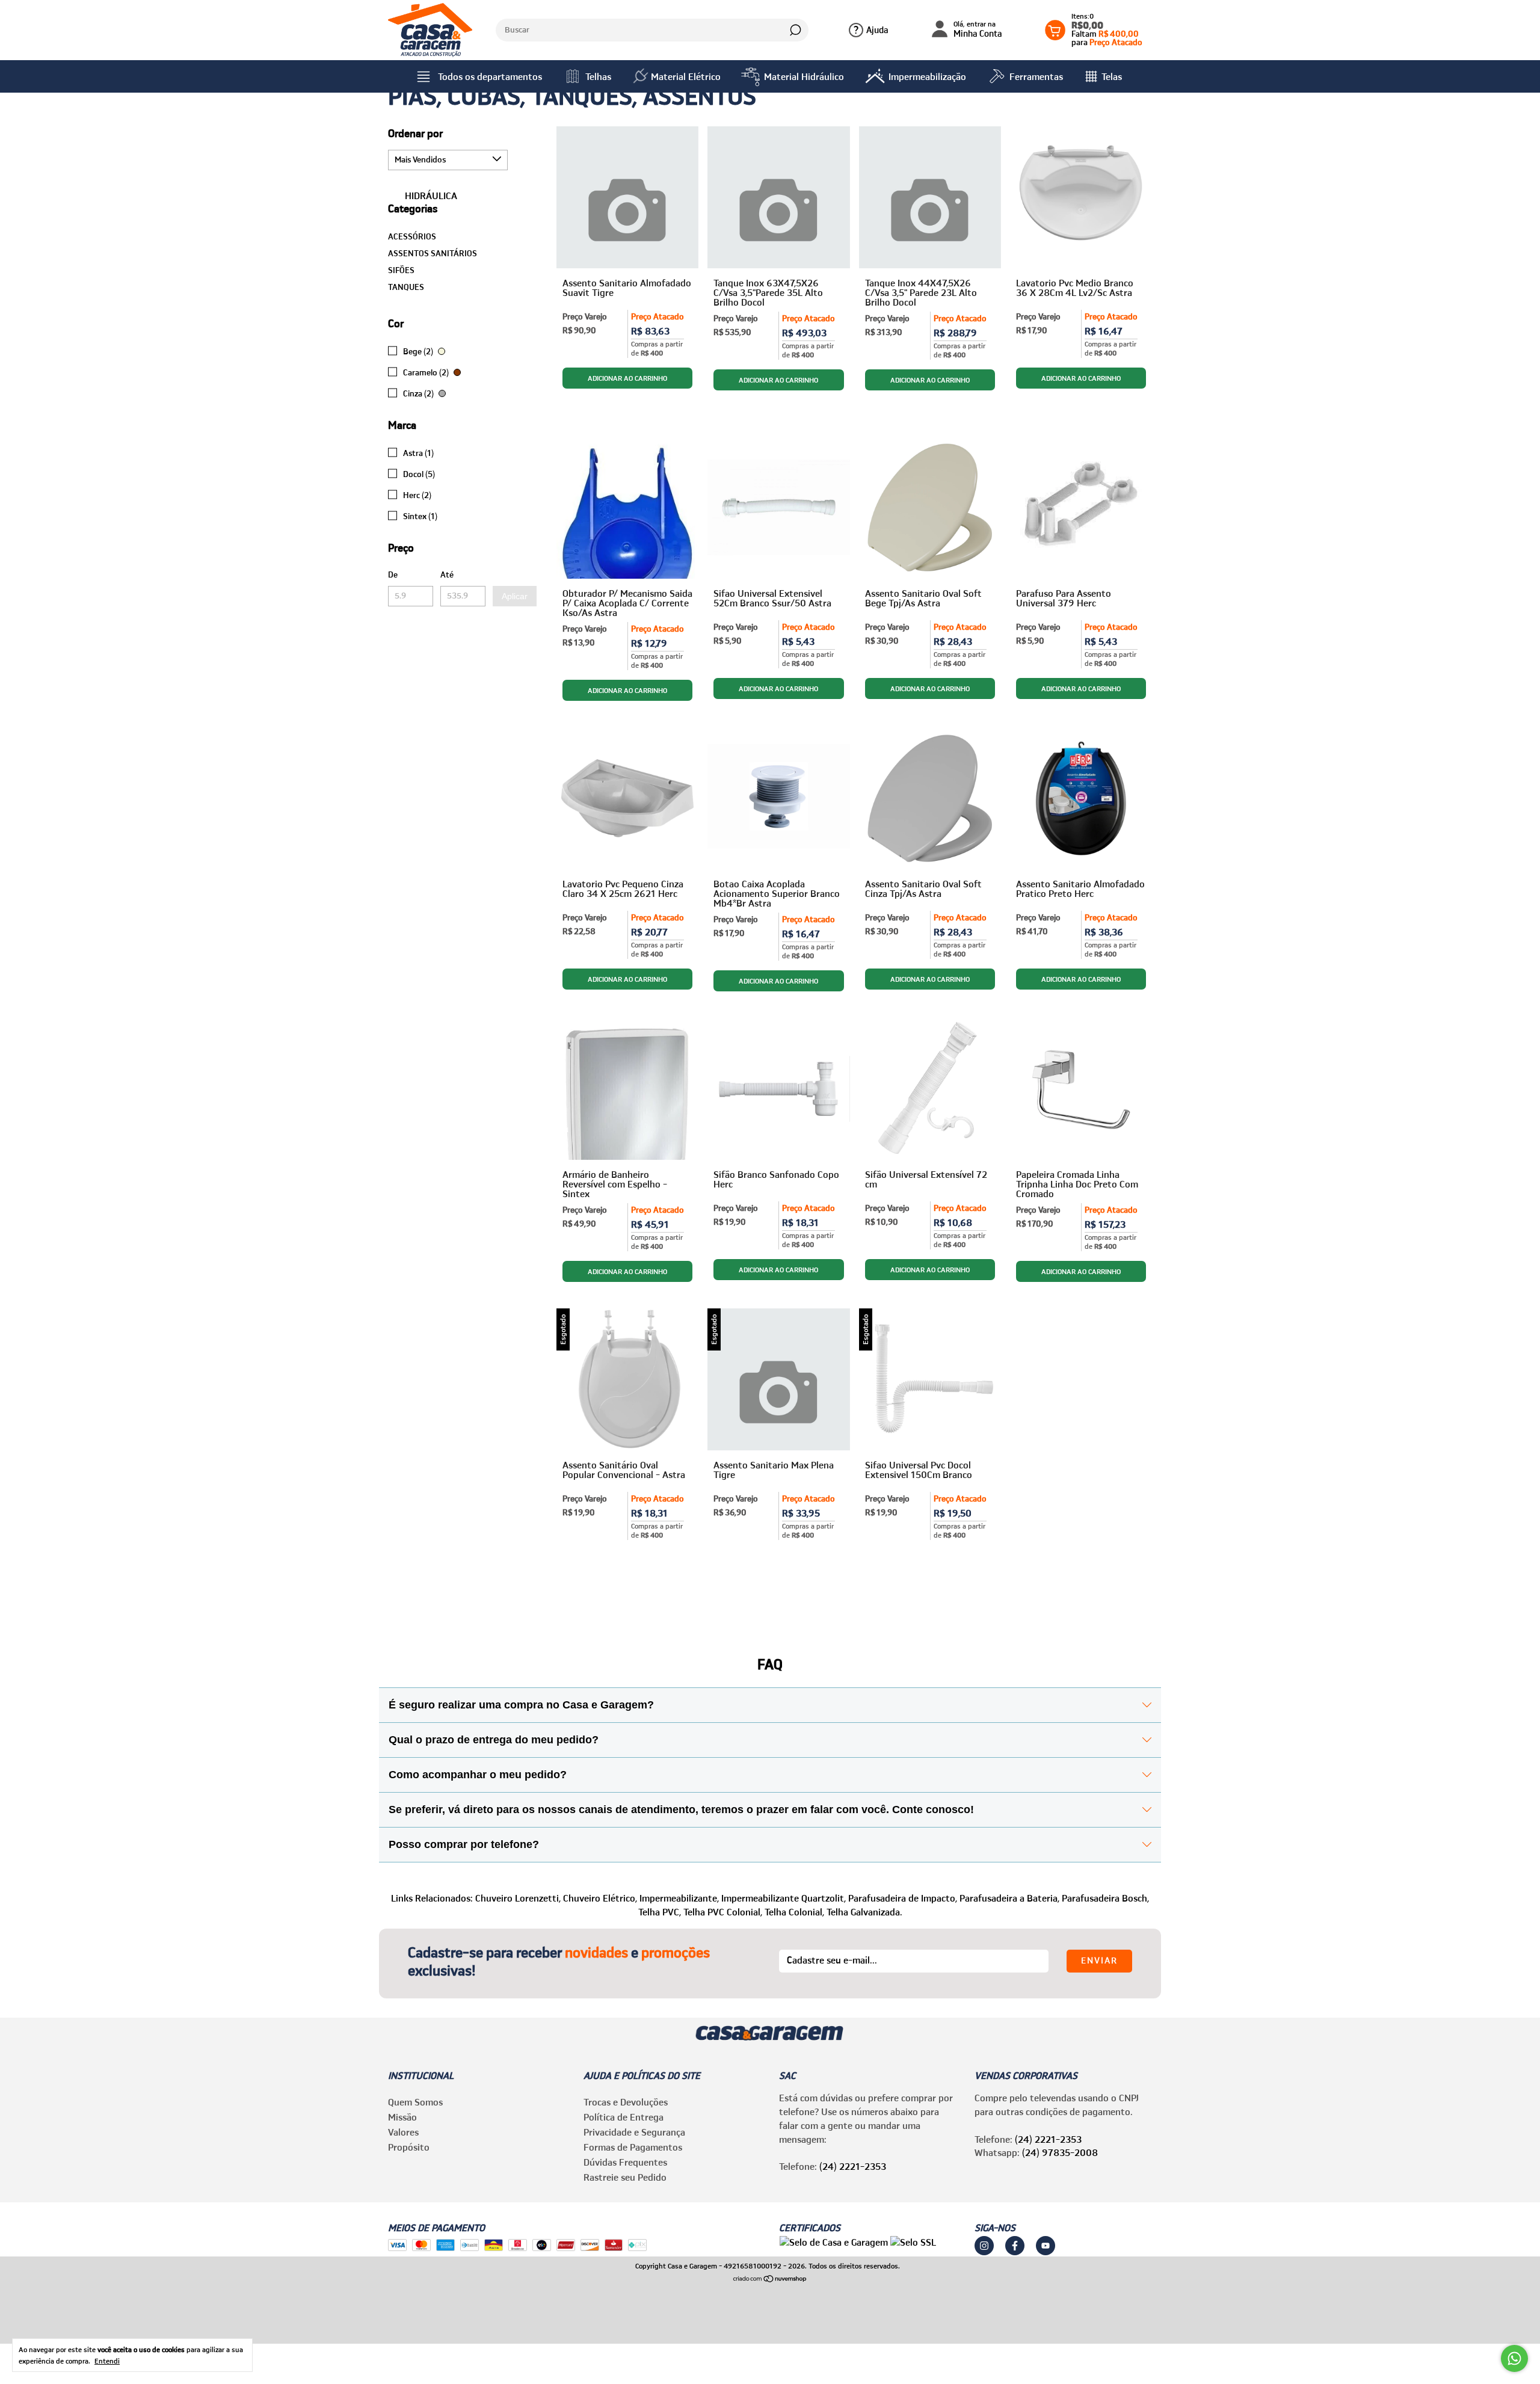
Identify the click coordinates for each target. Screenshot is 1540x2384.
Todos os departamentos (490, 76)
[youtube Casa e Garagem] (1046, 2246)
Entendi (107, 2361)
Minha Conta (978, 30)
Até (447, 574)
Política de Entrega (624, 2117)
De (393, 574)
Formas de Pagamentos (633, 2147)
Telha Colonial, (794, 1912)
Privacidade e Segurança (634, 2132)
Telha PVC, (660, 1912)
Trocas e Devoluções (626, 2102)
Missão (402, 2117)
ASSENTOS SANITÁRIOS (433, 253)
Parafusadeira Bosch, (1105, 1898)
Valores (403, 2132)
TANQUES (406, 287)
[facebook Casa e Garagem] (1015, 2246)
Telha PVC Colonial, (723, 1912)
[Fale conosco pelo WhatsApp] (1514, 2358)
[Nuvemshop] (770, 2279)
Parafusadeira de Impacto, (903, 1898)
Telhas (598, 76)
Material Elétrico (686, 76)
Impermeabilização (927, 76)
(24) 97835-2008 (1060, 2152)
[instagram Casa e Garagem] (984, 2246)
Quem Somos (415, 2102)
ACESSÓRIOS (412, 236)
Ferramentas (1036, 76)
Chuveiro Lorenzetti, (518, 1898)
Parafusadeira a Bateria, (1009, 1898)
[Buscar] (794, 30)
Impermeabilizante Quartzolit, (784, 1898)
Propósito (409, 2147)
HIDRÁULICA (430, 196)
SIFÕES (401, 270)
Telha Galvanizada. (864, 1912)
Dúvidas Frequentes (625, 2162)
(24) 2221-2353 (853, 2166)
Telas (1112, 76)
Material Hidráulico (804, 76)
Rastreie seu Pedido (625, 2177)
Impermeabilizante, (679, 1898)
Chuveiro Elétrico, (600, 1898)
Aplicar (515, 596)
